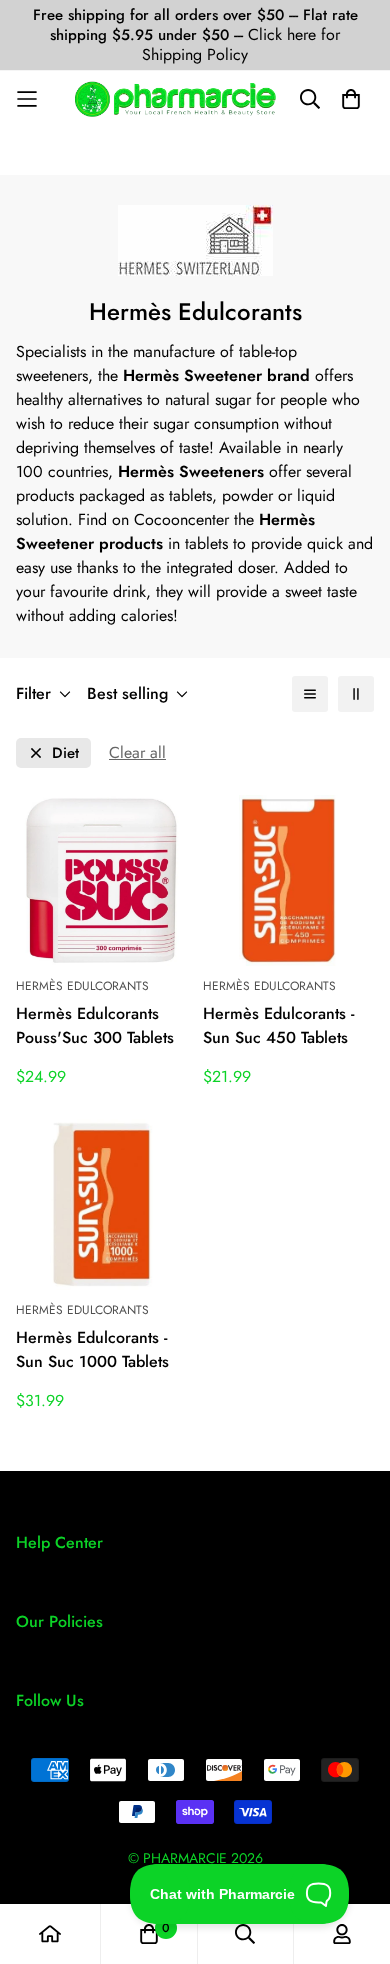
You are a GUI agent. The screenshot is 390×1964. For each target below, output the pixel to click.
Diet (65, 753)
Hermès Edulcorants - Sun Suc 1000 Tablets (92, 1349)
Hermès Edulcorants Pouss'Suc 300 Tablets (95, 1025)
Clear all (137, 752)
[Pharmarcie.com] (175, 99)
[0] (149, 1934)
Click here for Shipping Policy (241, 44)
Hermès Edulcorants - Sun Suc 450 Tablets (278, 1025)
